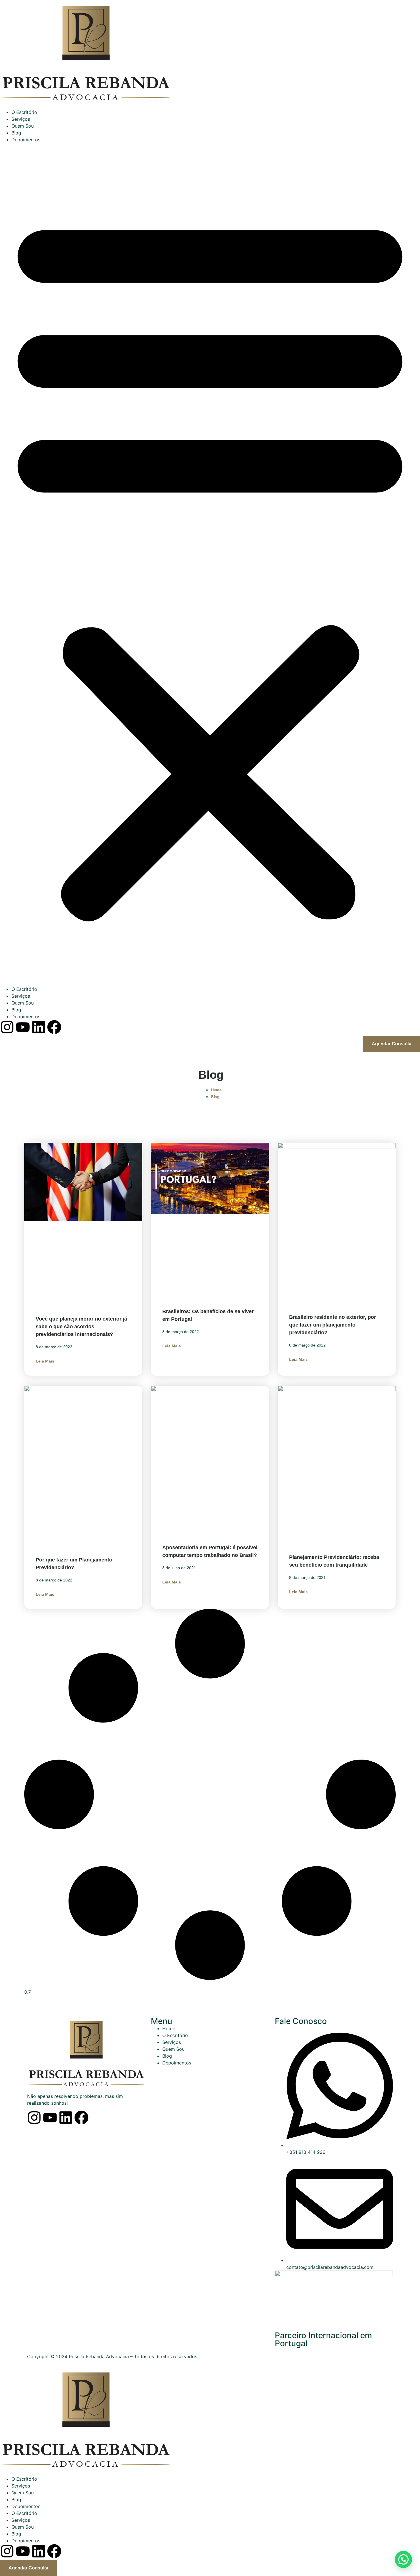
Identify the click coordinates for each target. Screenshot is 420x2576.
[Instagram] (34, 2118)
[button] (210, 564)
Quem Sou (23, 126)
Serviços (21, 119)
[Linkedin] (66, 2118)
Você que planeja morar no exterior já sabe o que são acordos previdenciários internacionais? (81, 1327)
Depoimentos (26, 140)
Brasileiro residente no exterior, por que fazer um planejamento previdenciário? (333, 1325)
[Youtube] (50, 2118)
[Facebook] (81, 2118)
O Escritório (24, 112)
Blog (16, 133)
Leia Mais (45, 1361)
